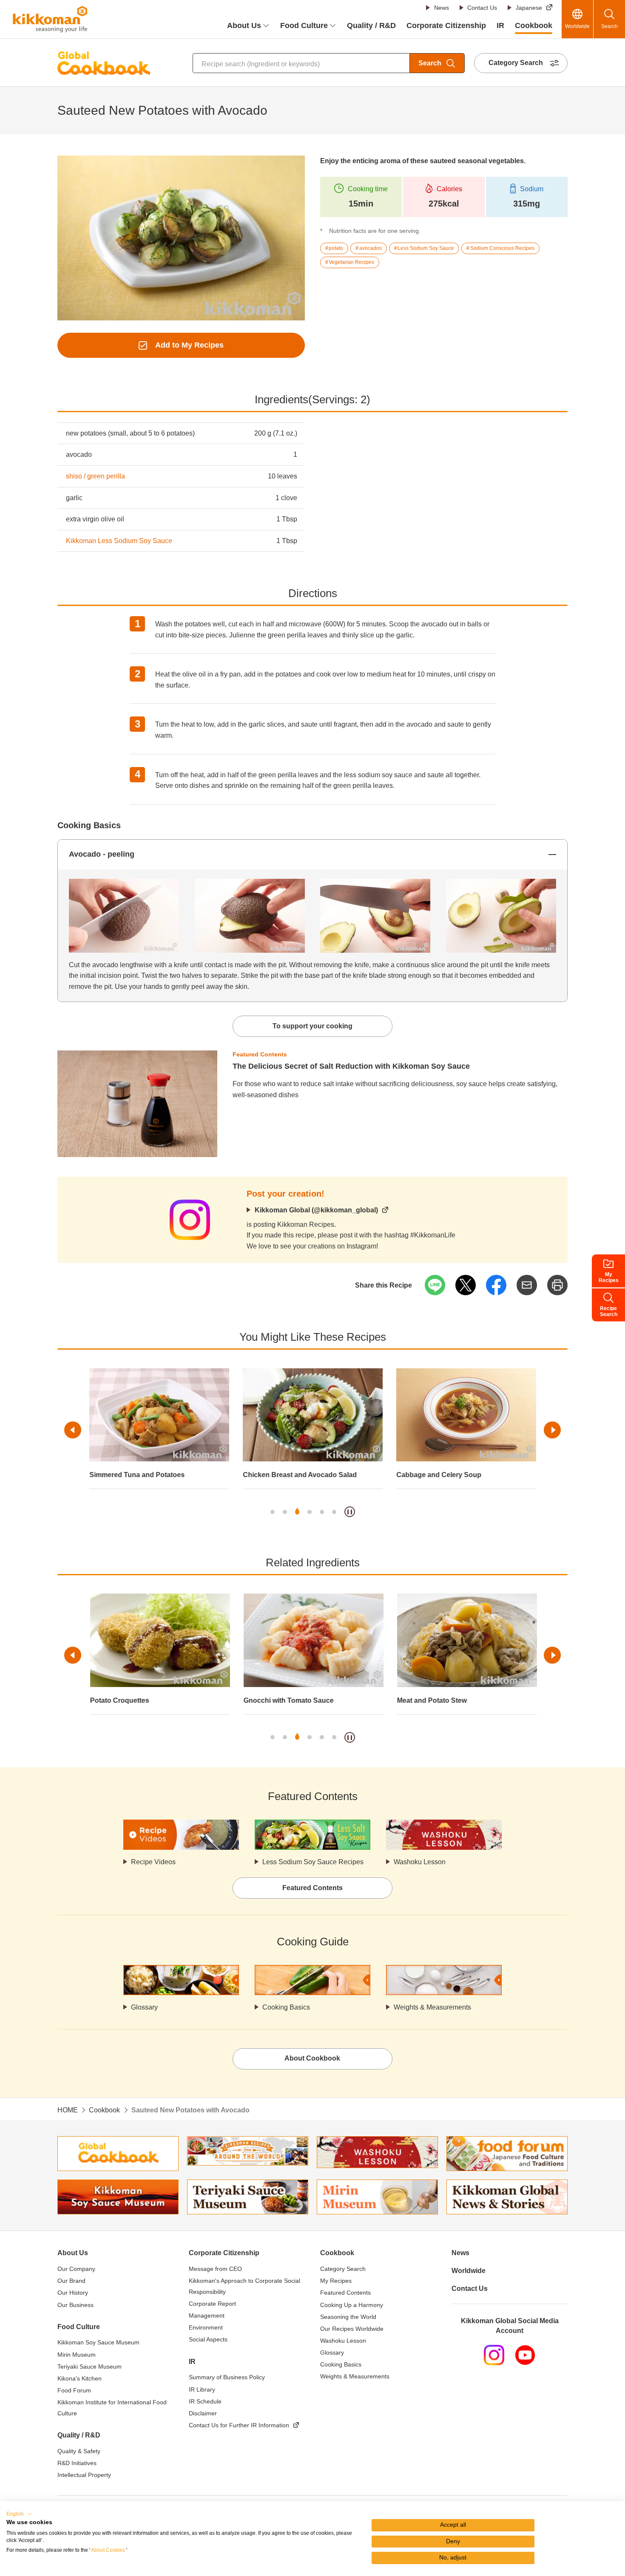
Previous (73, 1430)
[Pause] (350, 1512)
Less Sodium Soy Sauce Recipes (313, 1862)
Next (552, 1430)
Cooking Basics (286, 2007)
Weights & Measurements (432, 2007)
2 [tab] (285, 1512)
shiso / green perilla (95, 476)
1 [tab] (273, 1512)
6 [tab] (334, 1512)
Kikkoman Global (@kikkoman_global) (316, 1210)
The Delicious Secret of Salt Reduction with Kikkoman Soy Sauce (351, 1066)
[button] (19, 2514)
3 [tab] (297, 1512)
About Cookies (108, 2550)
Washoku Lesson (420, 1862)
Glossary (144, 2007)
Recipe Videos (153, 1862)
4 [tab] (310, 1512)
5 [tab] (322, 1512)
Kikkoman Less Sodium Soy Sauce (119, 541)
